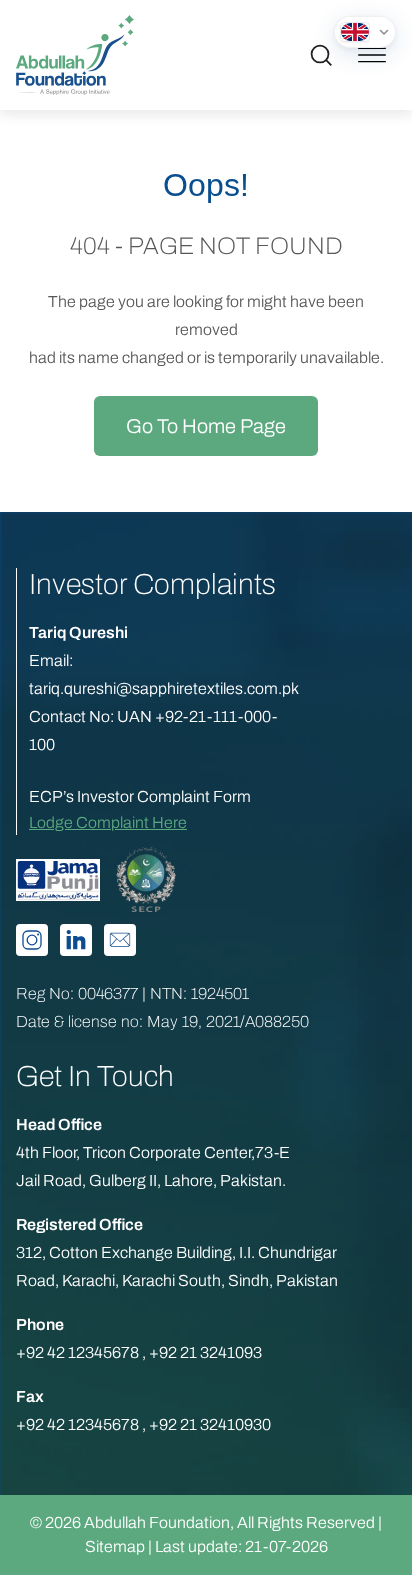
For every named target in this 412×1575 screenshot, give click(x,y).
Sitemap (115, 1546)
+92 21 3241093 (205, 1352)
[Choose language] (365, 32)
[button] (321, 55)
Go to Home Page (206, 426)
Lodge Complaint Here (108, 822)
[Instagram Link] (32, 940)
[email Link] (120, 940)
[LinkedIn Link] (76, 940)
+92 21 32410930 (210, 1424)
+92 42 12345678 (79, 1352)
